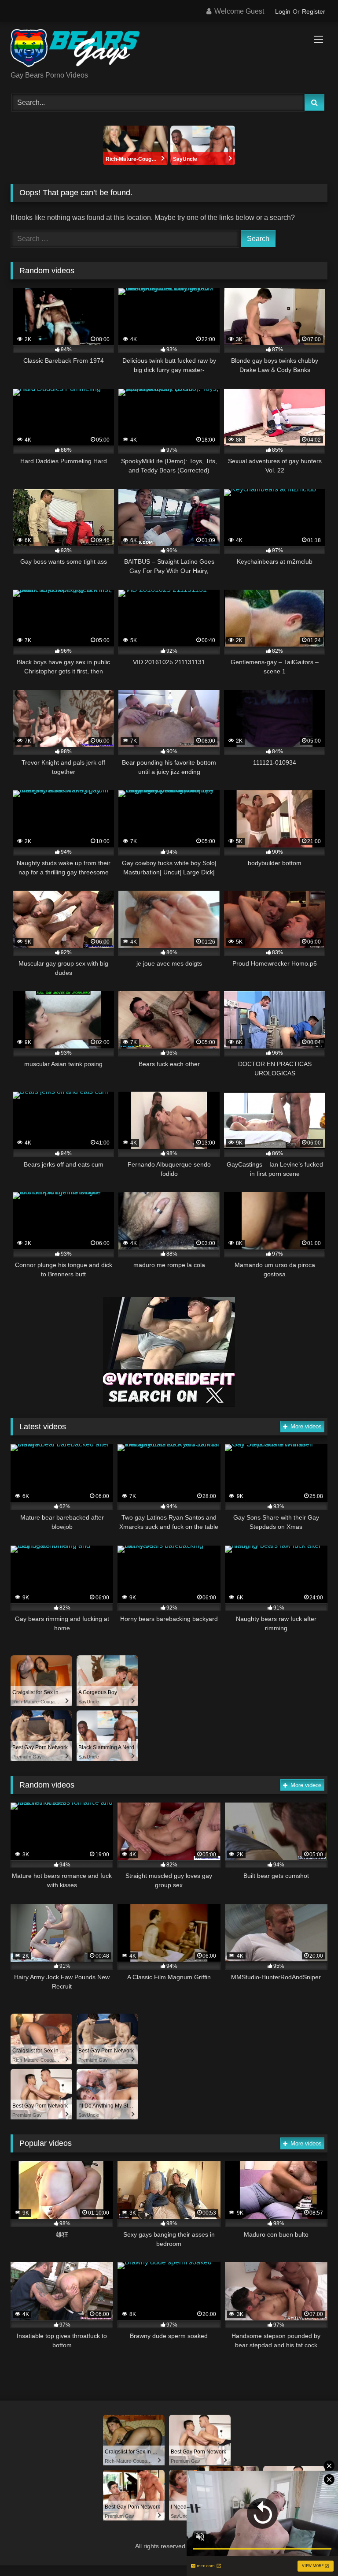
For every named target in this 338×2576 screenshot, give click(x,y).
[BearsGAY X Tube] (169, 50)
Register (314, 11)
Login (283, 11)
